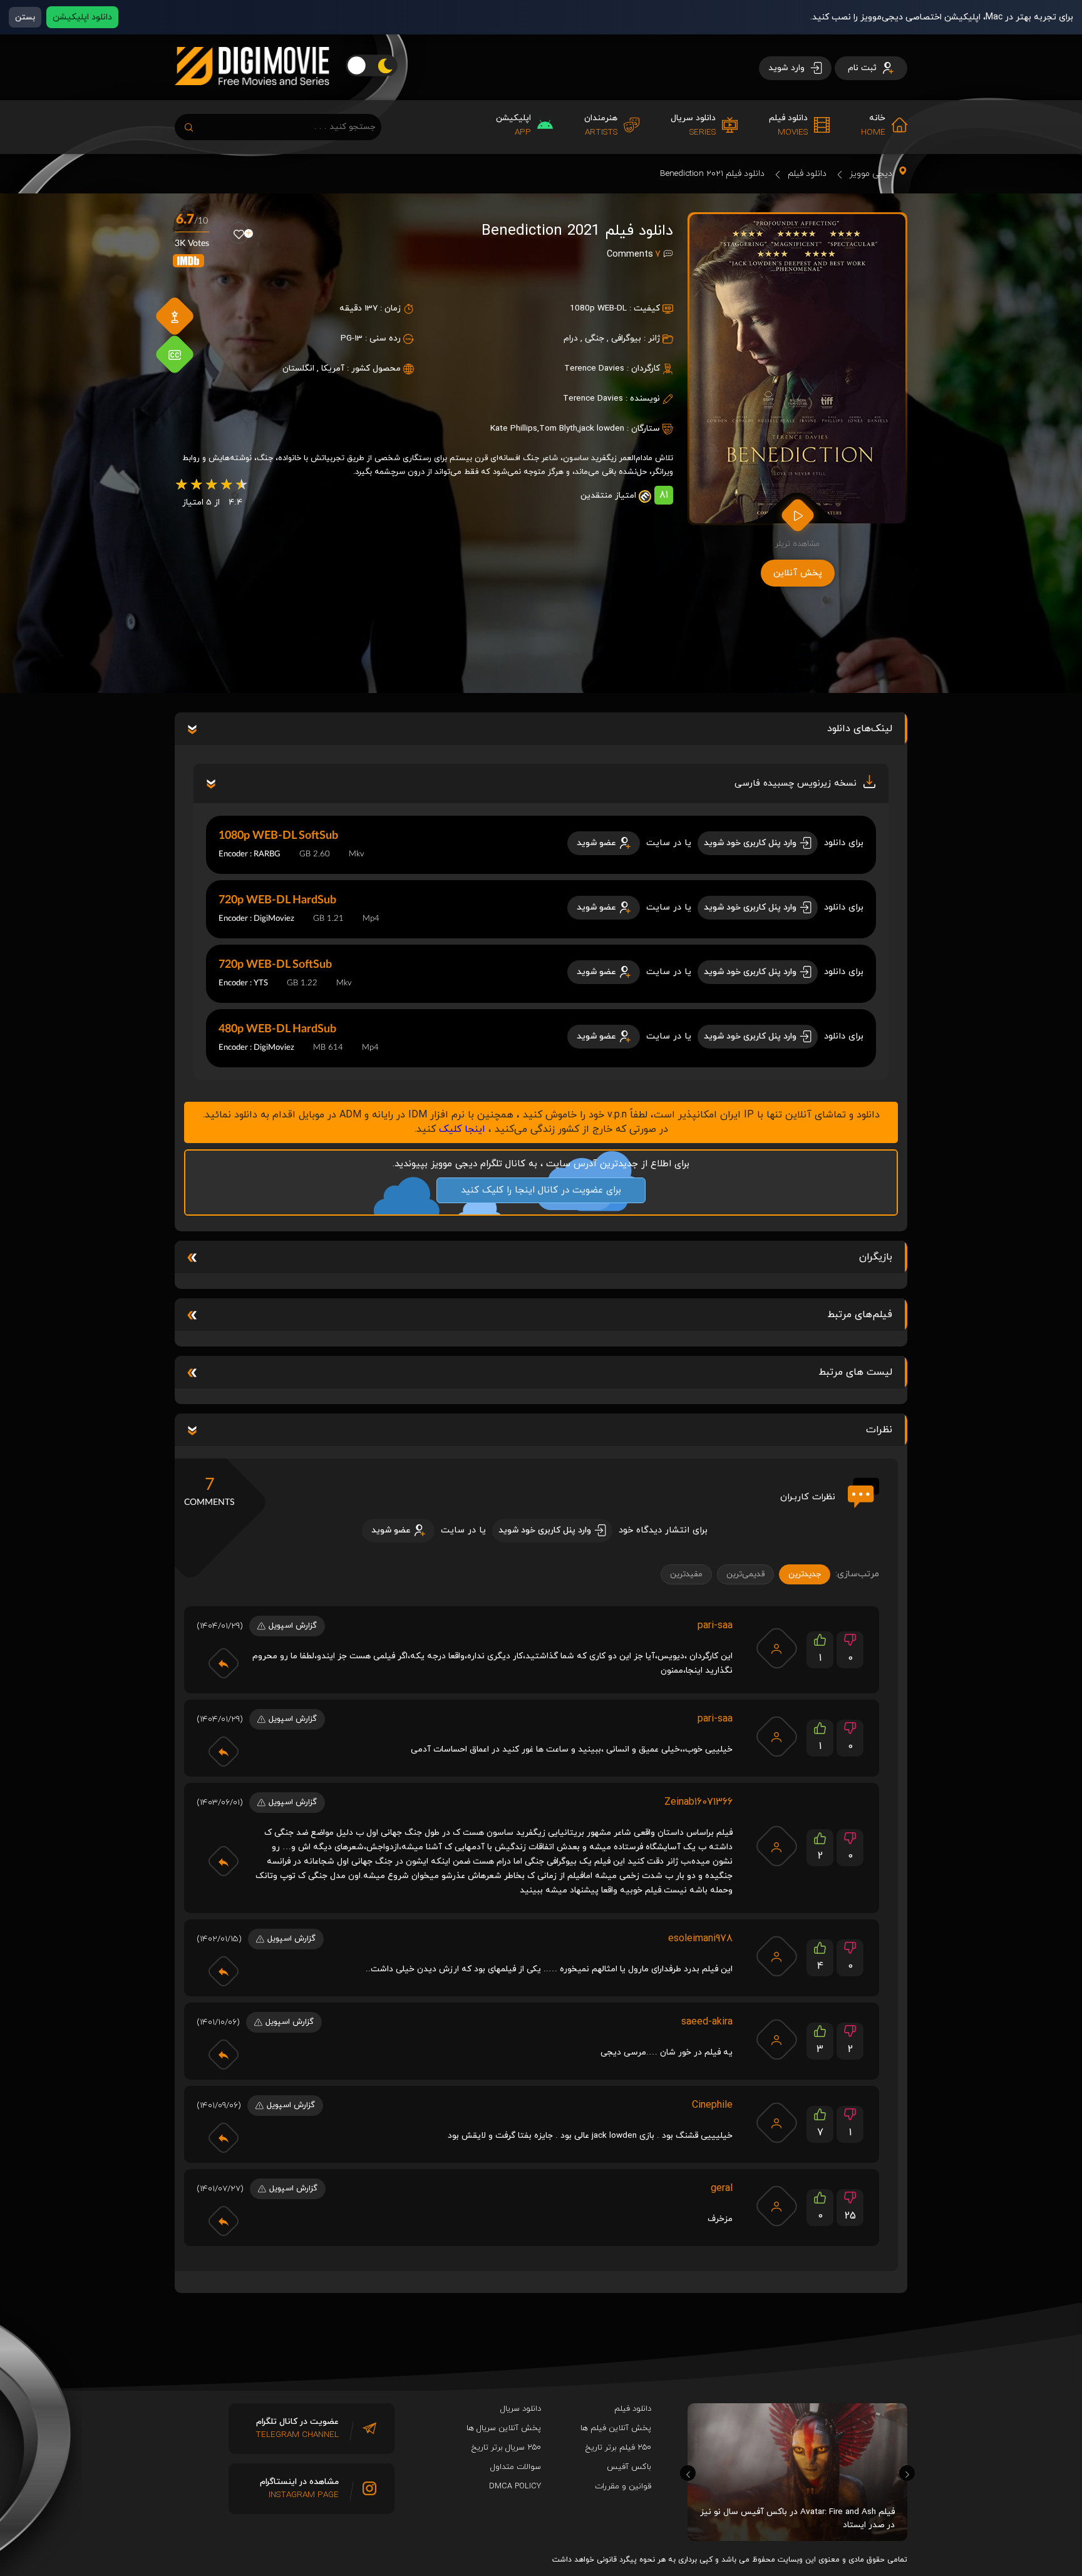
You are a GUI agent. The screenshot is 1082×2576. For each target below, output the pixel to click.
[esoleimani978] (776, 1956)
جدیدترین (805, 1574)
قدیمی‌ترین (745, 1574)
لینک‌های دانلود (860, 729)
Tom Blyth (558, 428)
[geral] (776, 2206)
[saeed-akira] (776, 2040)
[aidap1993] (776, 2123)
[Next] (907, 2473)
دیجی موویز (871, 174)
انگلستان (298, 368)
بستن (25, 17)
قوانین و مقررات (623, 2486)
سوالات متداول (516, 2467)
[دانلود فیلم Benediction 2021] (797, 369)
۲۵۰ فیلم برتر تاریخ (618, 2448)
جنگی (595, 338)
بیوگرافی (626, 338)
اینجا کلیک (462, 1129)
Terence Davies (594, 368)
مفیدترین (686, 1574)
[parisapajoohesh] (776, 1648)
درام (571, 338)
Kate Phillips (514, 428)
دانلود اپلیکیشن (82, 17)
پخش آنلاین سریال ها (504, 2428)
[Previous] (688, 2473)
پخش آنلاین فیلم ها (616, 2428)
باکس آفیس (629, 2467)
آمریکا (333, 368)
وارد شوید (788, 68)
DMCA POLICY (515, 2486)
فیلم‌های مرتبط (860, 1315)
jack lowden (602, 428)
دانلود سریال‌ (521, 2409)
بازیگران (876, 1257)
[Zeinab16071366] (776, 1846)
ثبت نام (863, 68)
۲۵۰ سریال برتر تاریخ (506, 2448)
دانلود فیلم (807, 174)
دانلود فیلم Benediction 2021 (712, 174)
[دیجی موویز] (252, 95)
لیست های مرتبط (855, 1372)
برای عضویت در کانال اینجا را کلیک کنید (541, 1190)
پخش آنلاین (798, 573)
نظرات (879, 1430)
